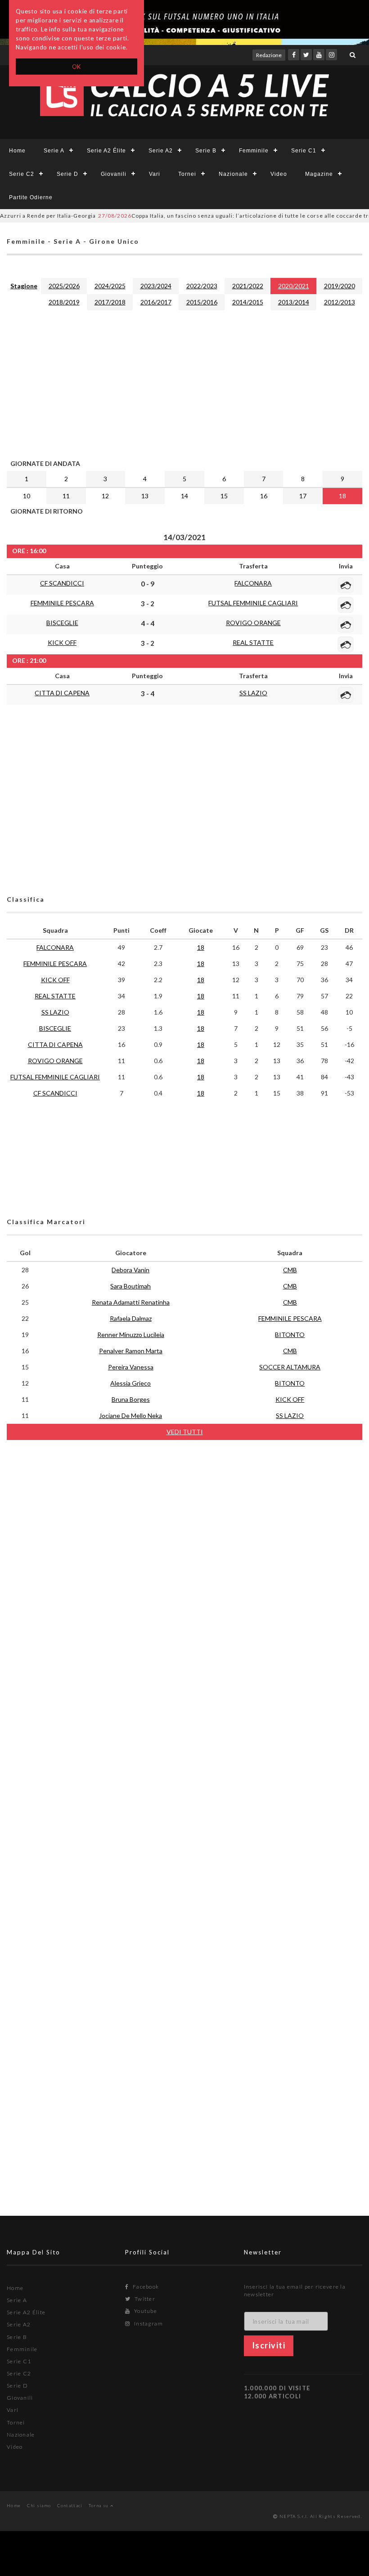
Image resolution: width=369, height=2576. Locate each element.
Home (17, 151)
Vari (155, 174)
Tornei (187, 174)
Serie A (54, 151)
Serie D (67, 174)
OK (77, 67)
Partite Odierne (31, 197)
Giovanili (114, 174)
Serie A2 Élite (106, 151)
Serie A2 (161, 151)
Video (279, 174)
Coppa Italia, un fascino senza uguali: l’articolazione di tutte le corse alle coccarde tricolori (220, 216)
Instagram (148, 2323)
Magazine (319, 174)
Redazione (269, 55)
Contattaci (70, 2505)
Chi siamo (39, 2505)
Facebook (145, 2287)
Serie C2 (22, 174)
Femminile (254, 151)
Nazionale (233, 174)
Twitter (144, 2299)
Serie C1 (304, 151)
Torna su (99, 2505)
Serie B (206, 151)
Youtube (145, 2311)
